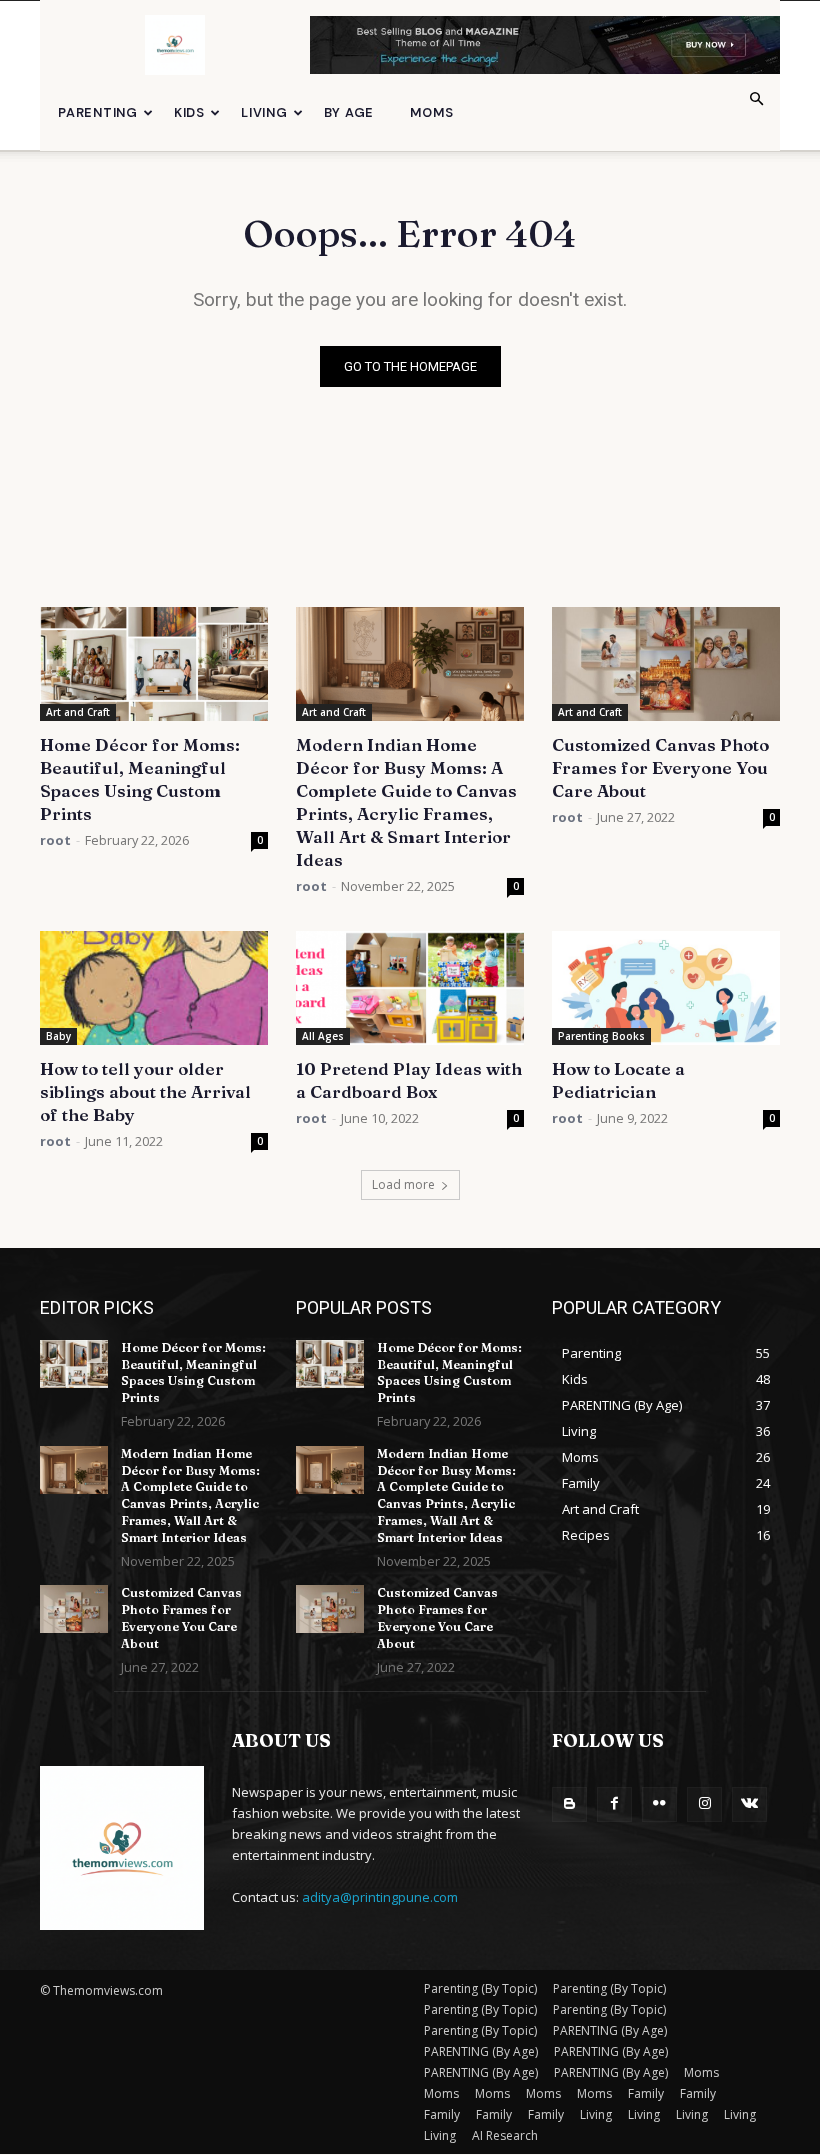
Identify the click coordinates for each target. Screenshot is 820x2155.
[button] (756, 99)
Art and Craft (78, 712)
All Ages (323, 1036)
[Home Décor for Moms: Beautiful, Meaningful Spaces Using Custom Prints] (154, 664)
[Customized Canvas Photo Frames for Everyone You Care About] (666, 664)
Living (264, 112)
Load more (403, 1184)
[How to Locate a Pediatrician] (666, 988)
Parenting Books (601, 1036)
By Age (349, 112)
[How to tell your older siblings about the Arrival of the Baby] (154, 988)
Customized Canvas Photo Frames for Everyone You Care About (660, 767)
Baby (58, 1036)
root (55, 840)
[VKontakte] (749, 1804)
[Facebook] (614, 1804)
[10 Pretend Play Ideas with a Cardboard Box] (410, 988)
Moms (431, 112)
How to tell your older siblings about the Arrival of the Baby (145, 1091)
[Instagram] (704, 1804)
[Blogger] (569, 1804)
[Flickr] (659, 1804)
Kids (189, 112)
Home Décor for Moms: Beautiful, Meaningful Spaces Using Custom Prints (193, 1372)
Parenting (98, 112)
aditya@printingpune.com (380, 1897)
